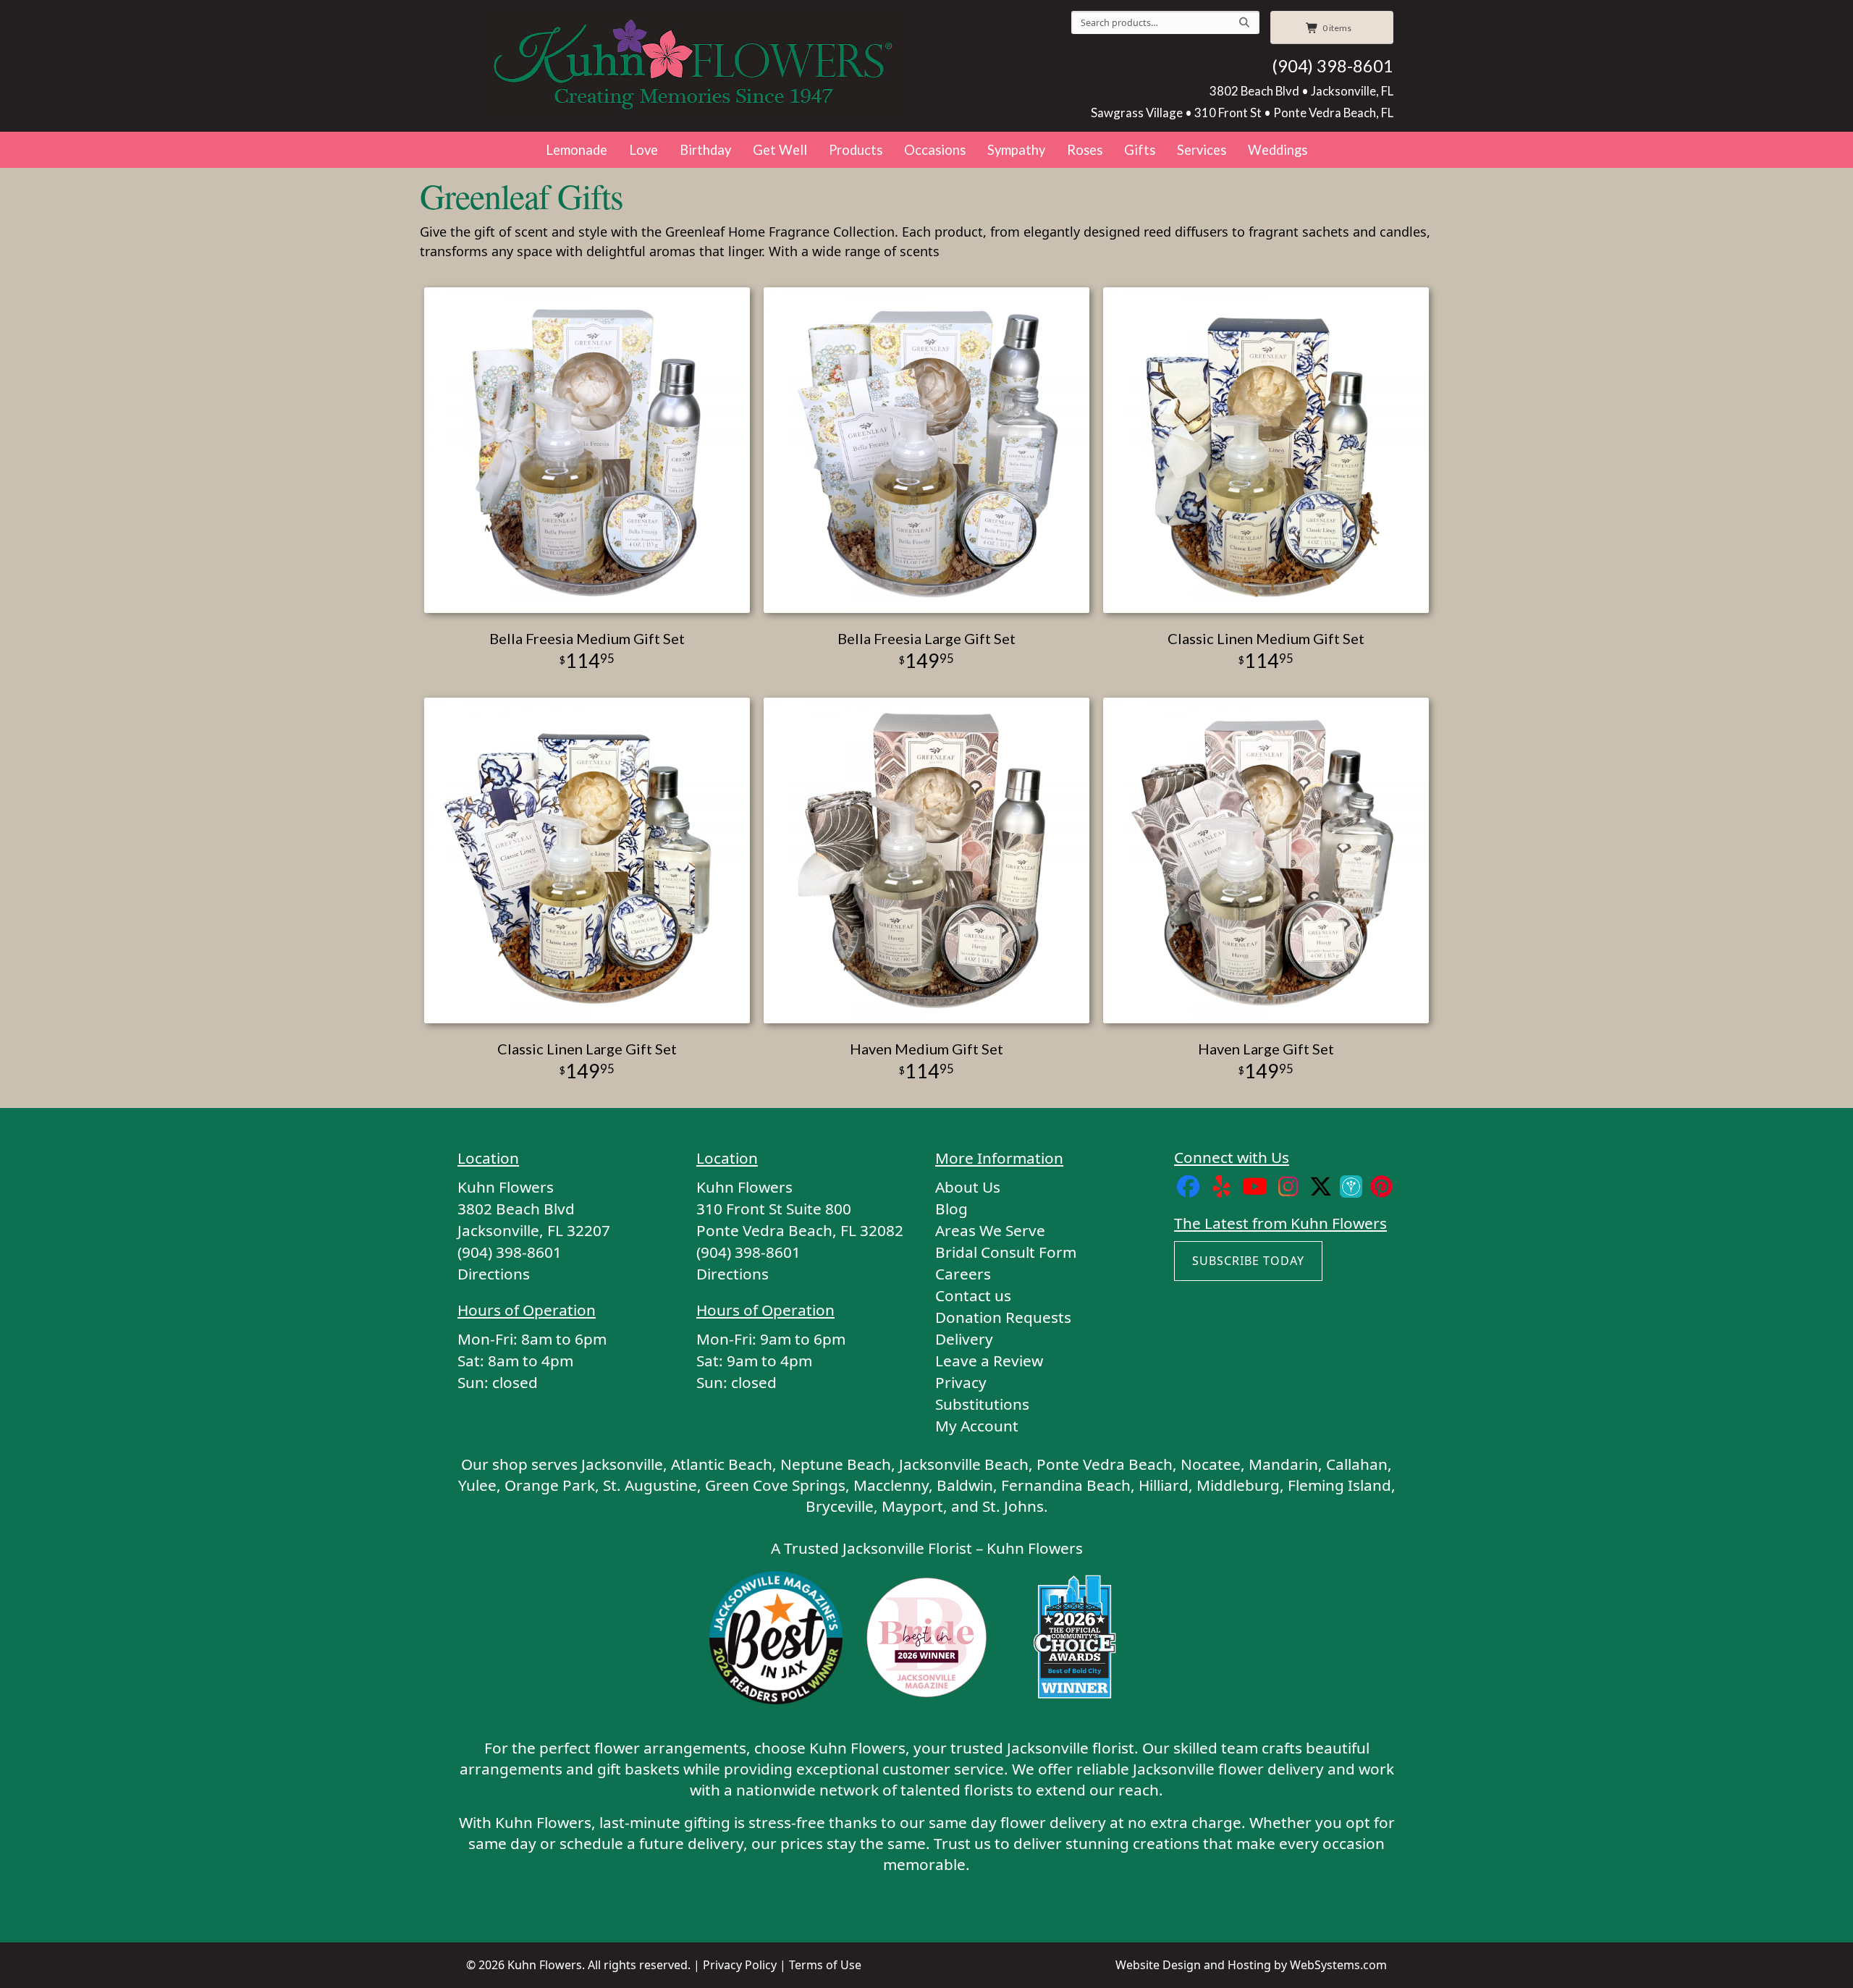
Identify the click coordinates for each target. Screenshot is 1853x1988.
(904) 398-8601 (1333, 66)
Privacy (961, 1382)
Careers (963, 1274)
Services (1202, 150)
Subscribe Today (1248, 1261)
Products (856, 150)
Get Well (780, 150)
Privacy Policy (740, 1965)
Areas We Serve (990, 1230)
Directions (494, 1274)
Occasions (935, 150)
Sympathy (1016, 150)
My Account (977, 1426)
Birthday (705, 150)
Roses (1085, 150)
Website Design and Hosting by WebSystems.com (1251, 1965)
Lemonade (577, 150)
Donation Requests (1003, 1317)
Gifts (1140, 150)
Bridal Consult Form (1006, 1252)
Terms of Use (825, 1965)
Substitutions (982, 1404)
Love (643, 150)
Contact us (973, 1295)
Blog (951, 1209)
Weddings (1278, 150)
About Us (968, 1187)
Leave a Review (989, 1361)
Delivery (964, 1339)
